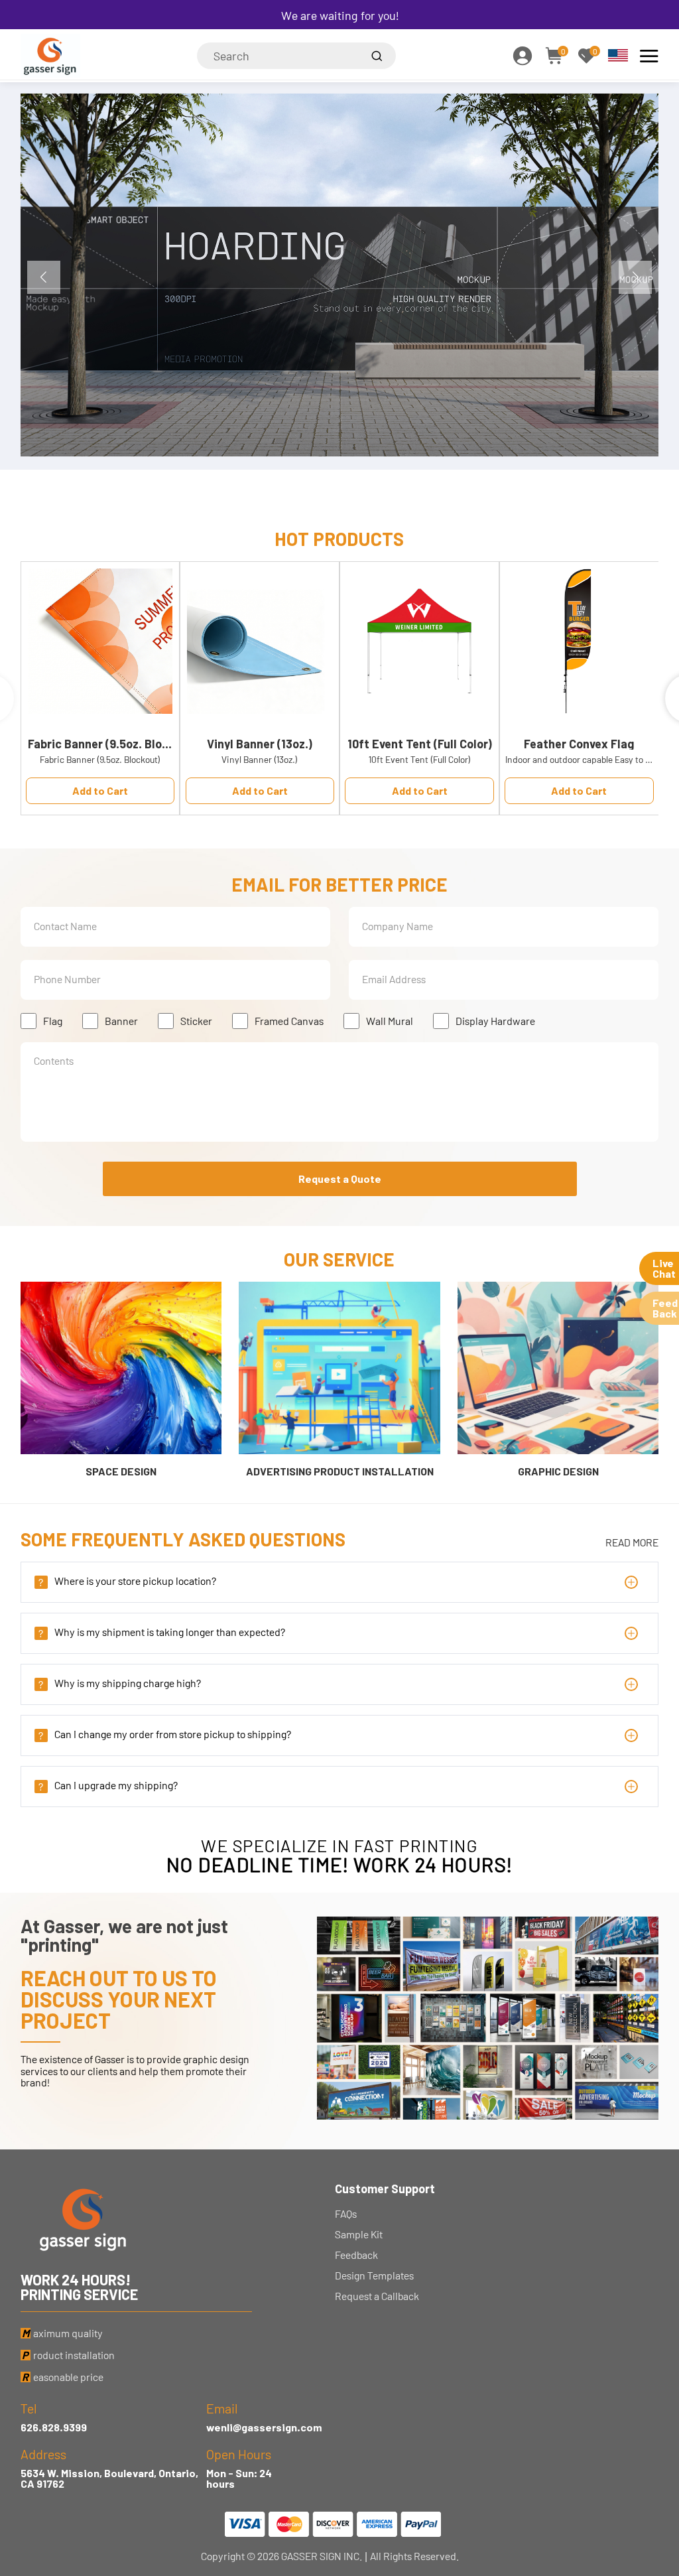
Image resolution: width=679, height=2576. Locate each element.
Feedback (356, 2255)
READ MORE (632, 1542)
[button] (635, 277)
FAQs (346, 2214)
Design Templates (374, 2275)
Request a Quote (340, 1179)
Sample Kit (359, 2234)
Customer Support (385, 2189)
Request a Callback (377, 2296)
